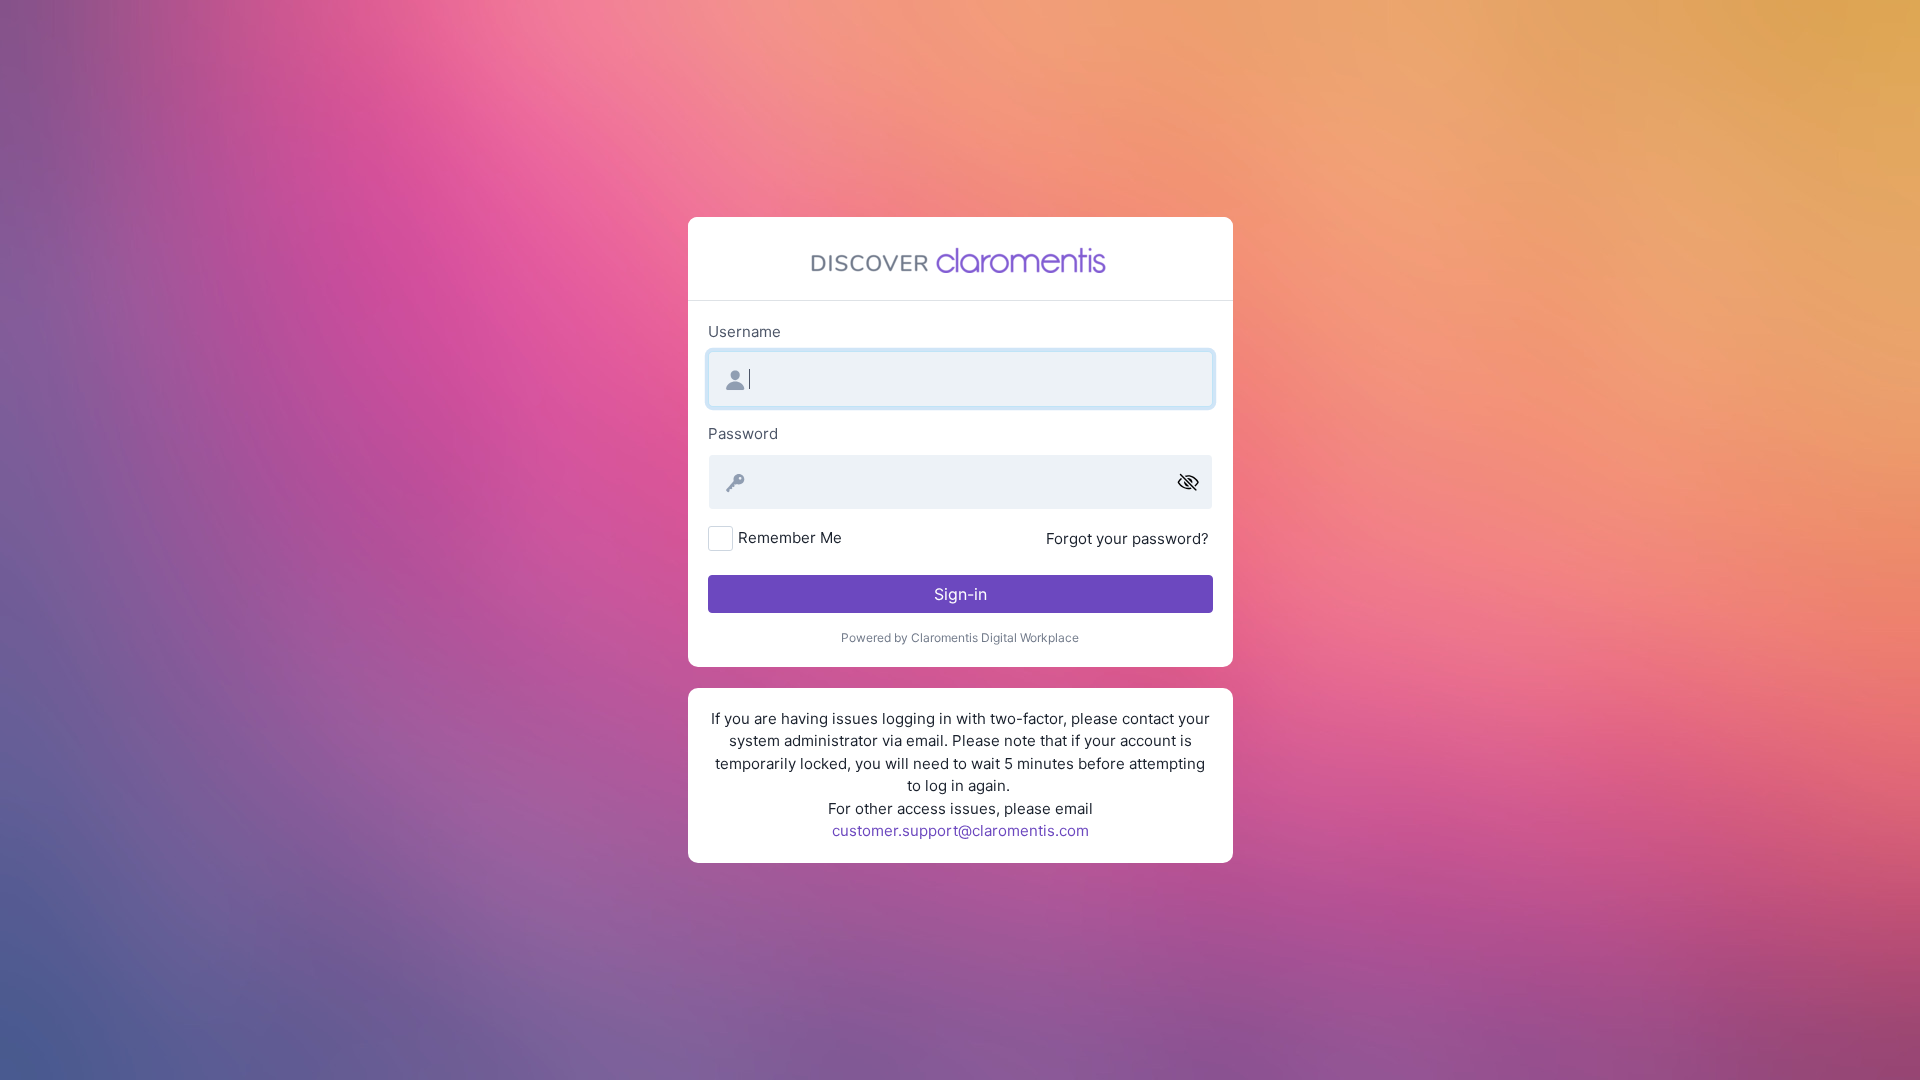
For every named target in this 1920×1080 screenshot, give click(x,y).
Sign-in (960, 594)
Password (743, 433)
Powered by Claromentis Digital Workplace (960, 637)
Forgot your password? (1127, 538)
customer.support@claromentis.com (960, 830)
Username (744, 331)
